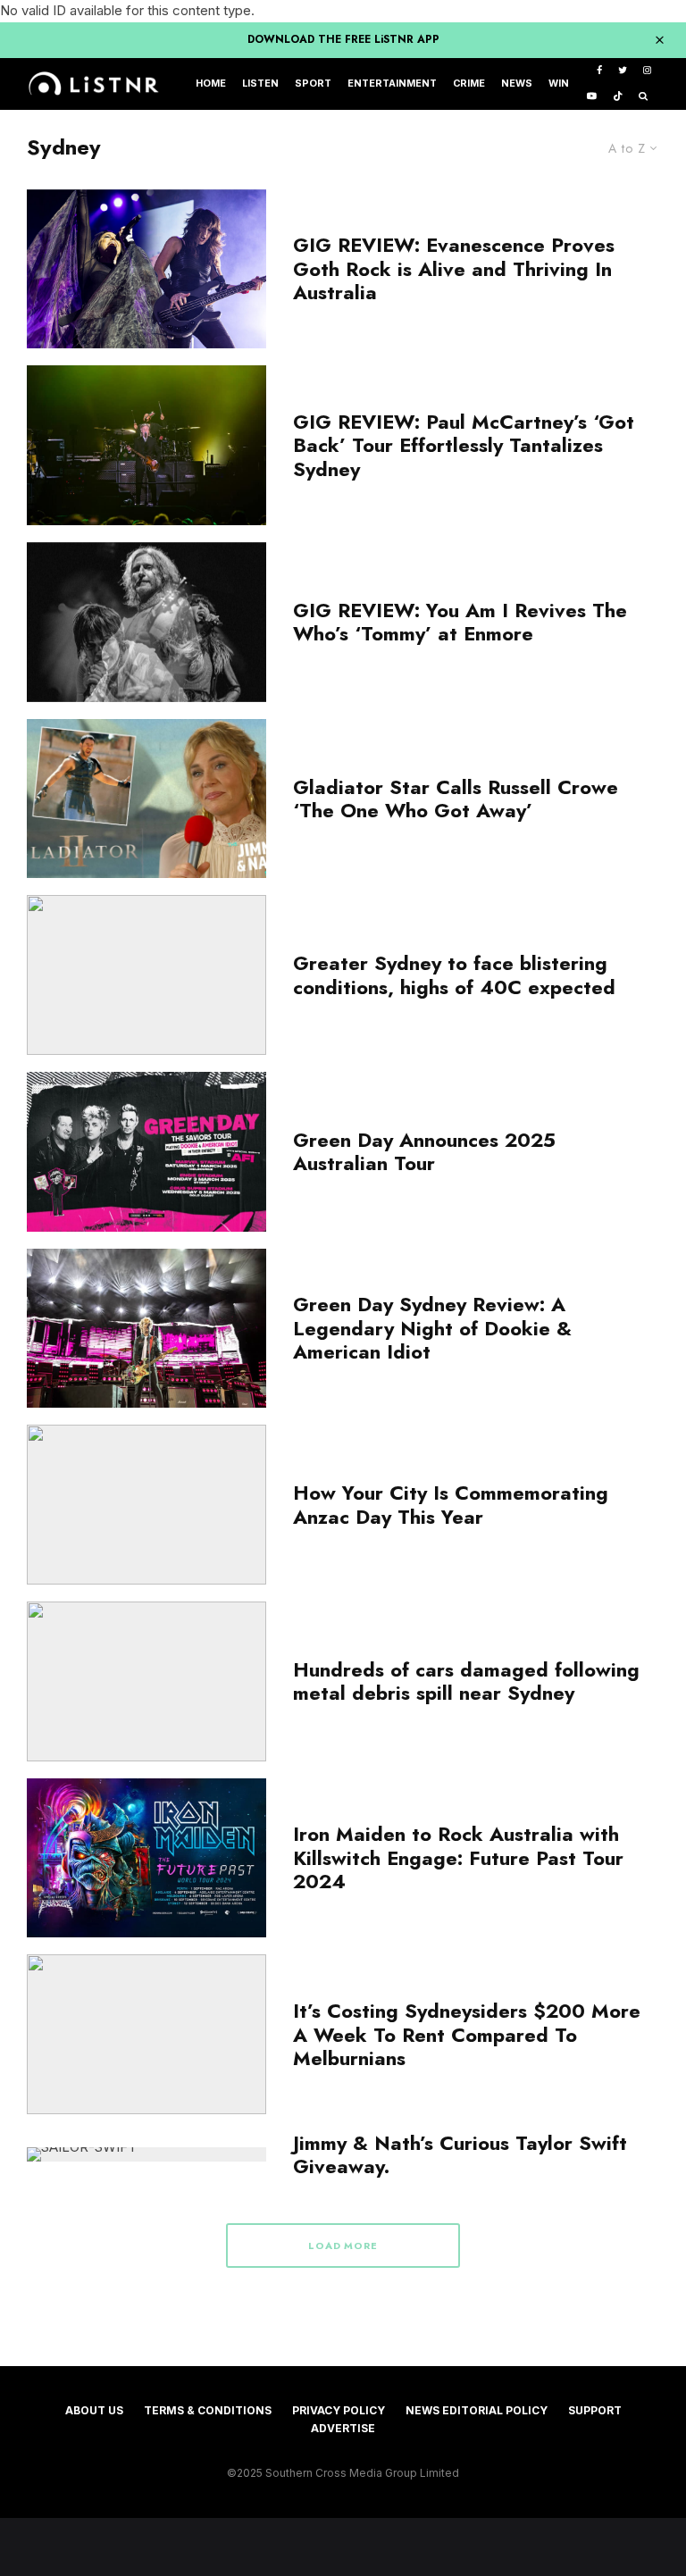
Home (211, 84)
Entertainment (392, 84)
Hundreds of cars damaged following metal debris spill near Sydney (466, 1681)
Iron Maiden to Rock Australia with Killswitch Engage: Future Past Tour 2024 (458, 1857)
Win (559, 84)
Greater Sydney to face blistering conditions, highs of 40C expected (454, 975)
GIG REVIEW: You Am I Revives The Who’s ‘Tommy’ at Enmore (460, 622)
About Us (94, 2410)
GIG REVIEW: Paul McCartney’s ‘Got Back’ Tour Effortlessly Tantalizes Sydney (464, 445)
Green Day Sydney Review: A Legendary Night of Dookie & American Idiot (432, 1328)
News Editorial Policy (477, 2410)
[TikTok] (618, 97)
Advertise (343, 2428)
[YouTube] (592, 97)
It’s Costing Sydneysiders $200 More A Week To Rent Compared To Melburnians (467, 2034)
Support (595, 2410)
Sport (313, 84)
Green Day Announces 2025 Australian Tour (424, 1152)
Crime (469, 84)
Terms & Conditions (208, 2410)
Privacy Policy (339, 2410)
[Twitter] (623, 71)
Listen (260, 84)
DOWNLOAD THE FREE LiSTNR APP (343, 39)
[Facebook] (599, 71)
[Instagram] (647, 71)
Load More (343, 2246)
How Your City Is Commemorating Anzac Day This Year (451, 1505)
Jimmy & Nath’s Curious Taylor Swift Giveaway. (460, 2155)
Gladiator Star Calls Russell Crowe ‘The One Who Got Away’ (456, 799)
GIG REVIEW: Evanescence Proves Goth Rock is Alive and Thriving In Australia (454, 268)
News (517, 84)
